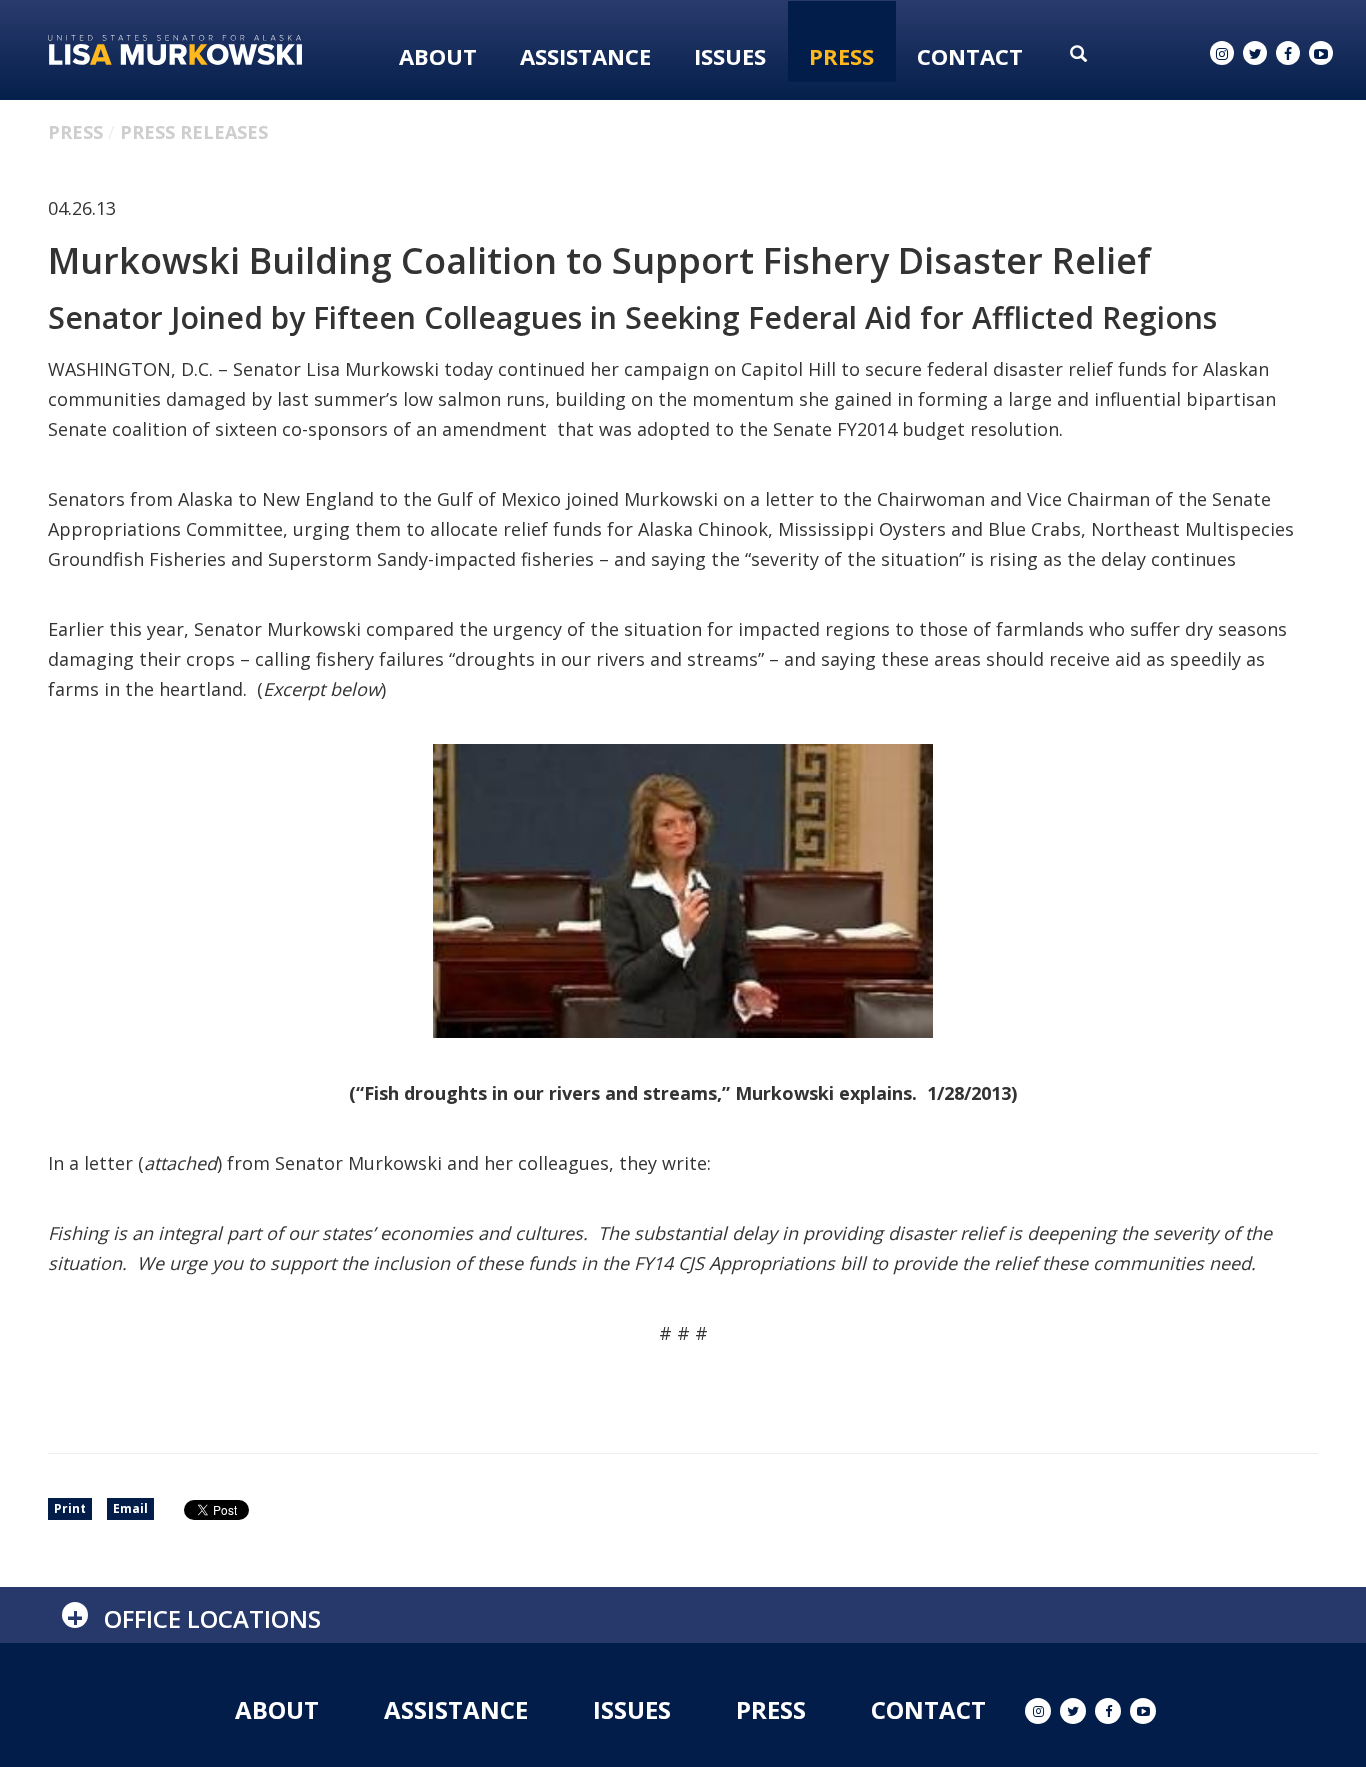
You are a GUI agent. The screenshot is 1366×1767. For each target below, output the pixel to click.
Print (70, 1508)
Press (841, 56)
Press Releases (194, 132)
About (438, 56)
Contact (970, 56)
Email (130, 1508)
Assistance (585, 56)
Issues (730, 56)
